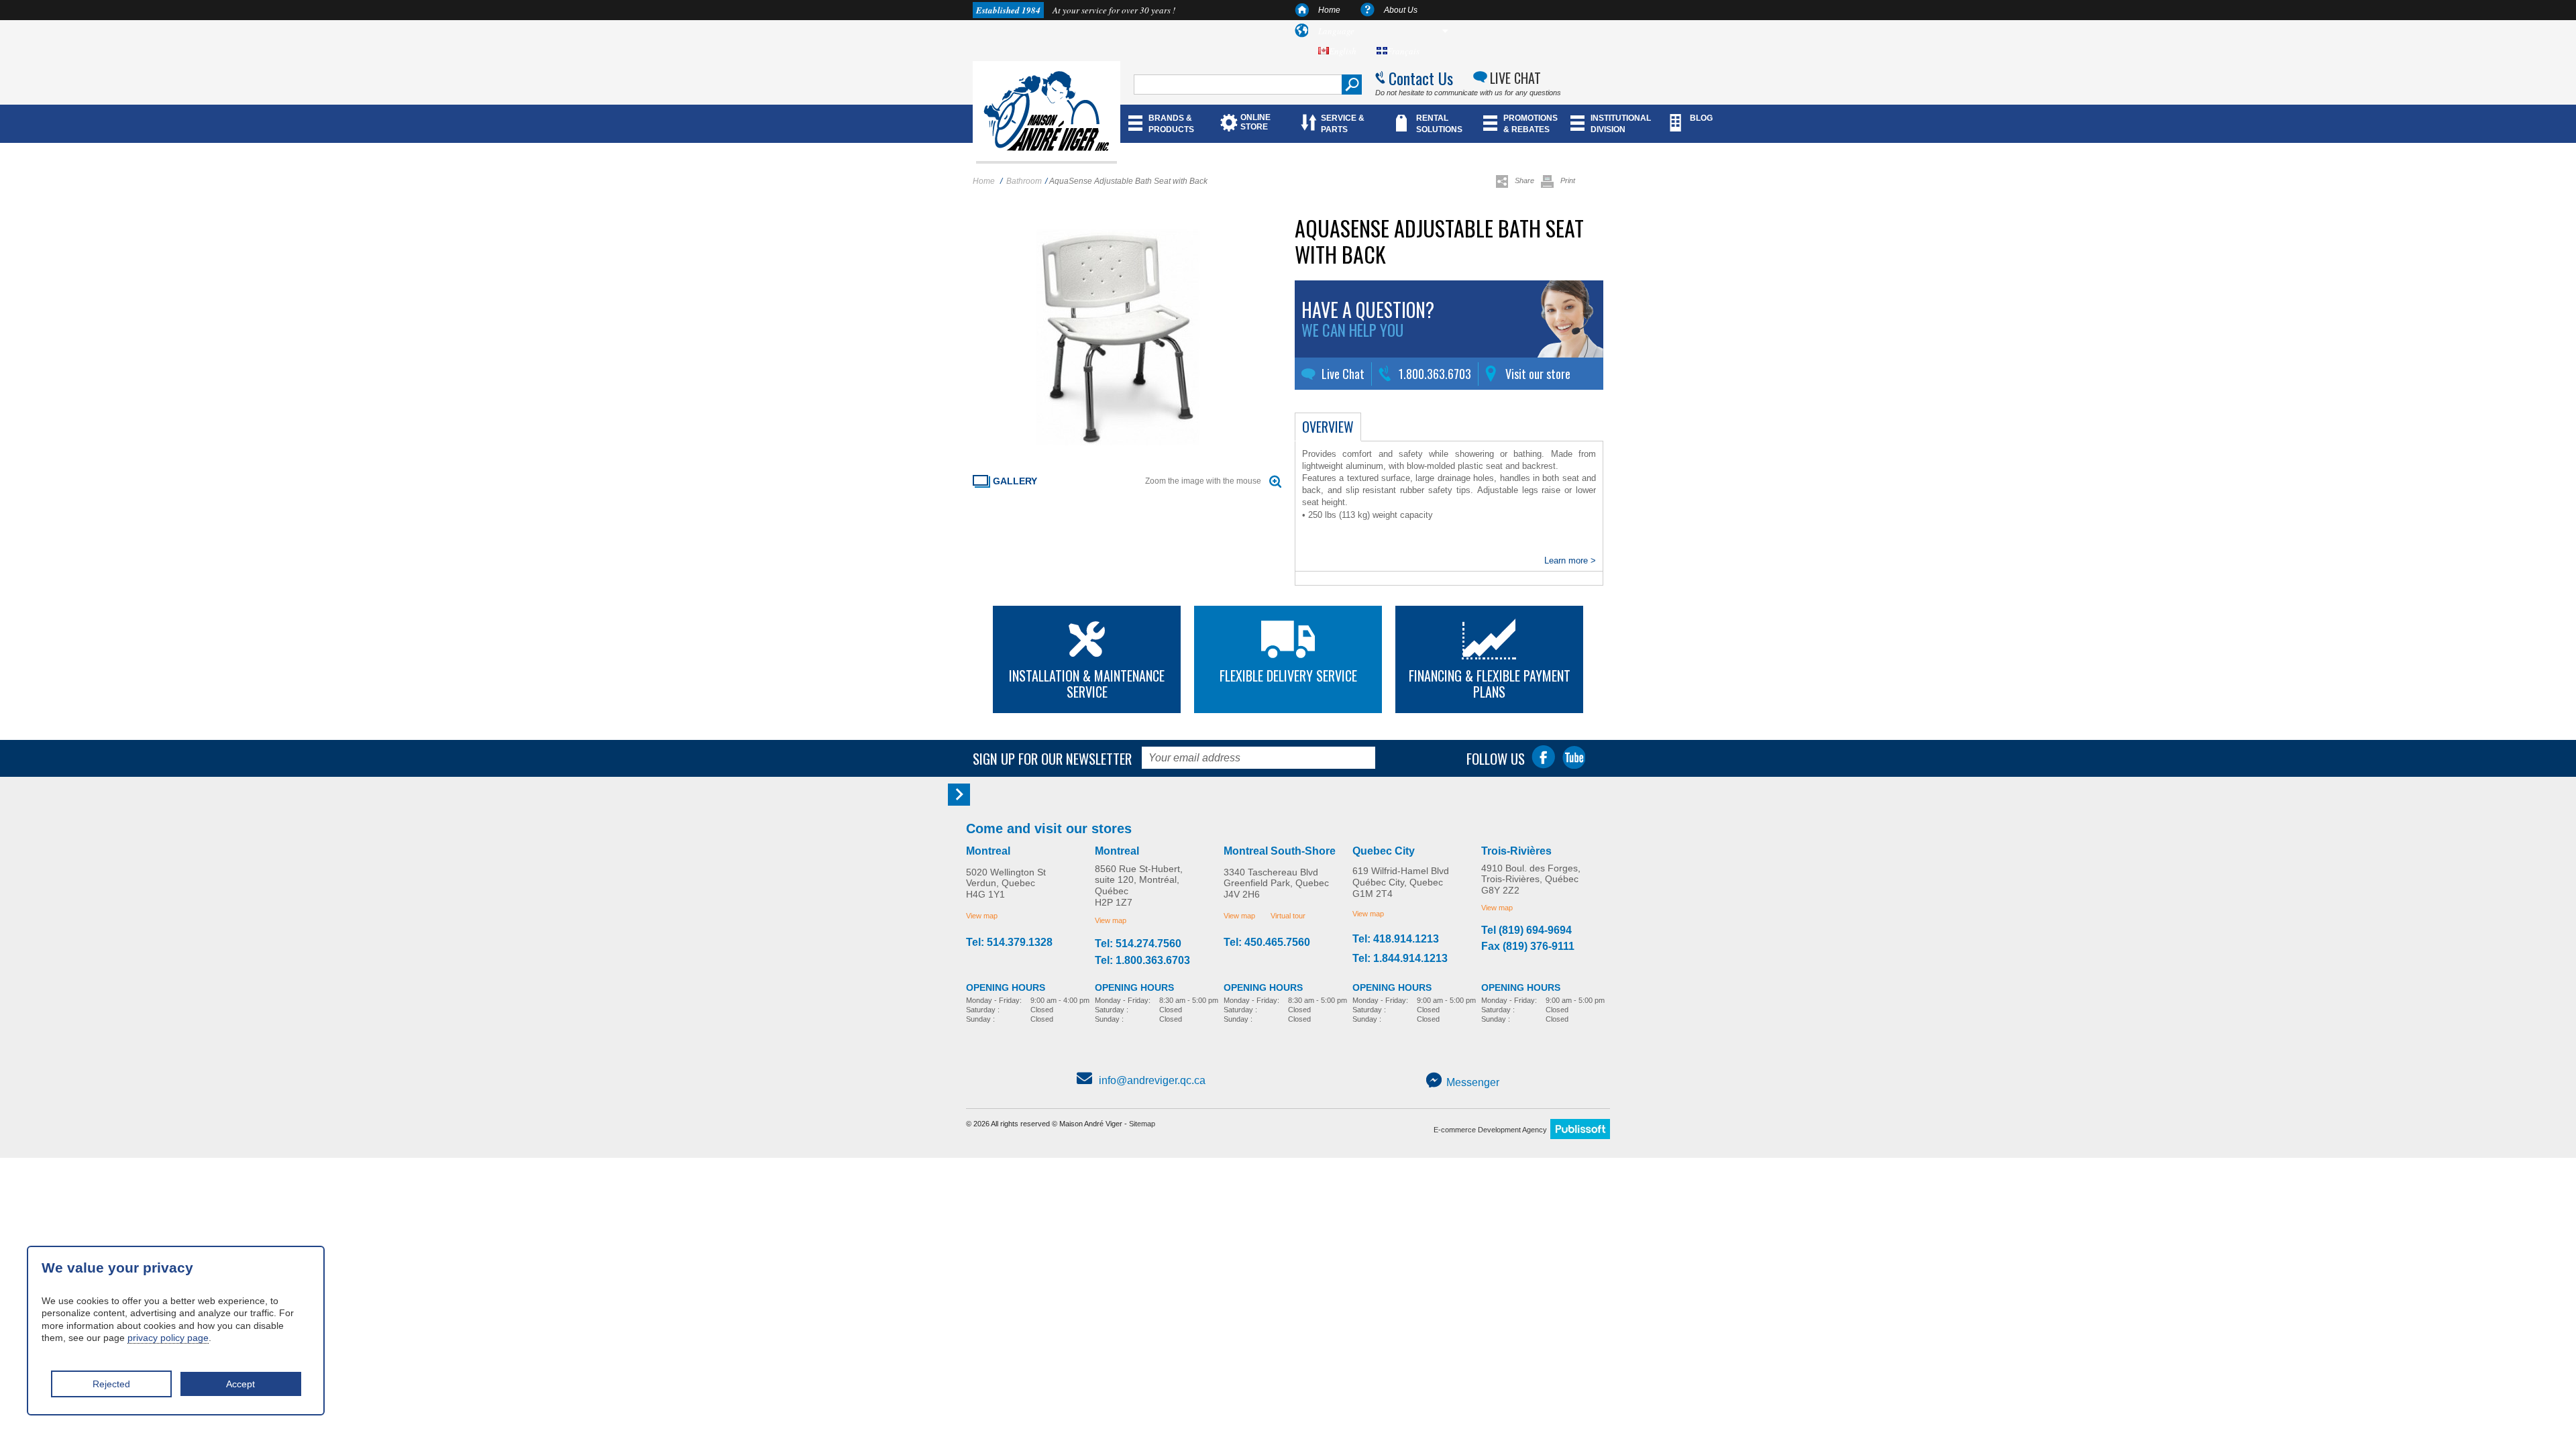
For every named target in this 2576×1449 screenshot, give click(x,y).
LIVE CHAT (1515, 78)
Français (1403, 51)
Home (1329, 10)
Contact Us (1421, 78)
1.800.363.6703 (1435, 374)
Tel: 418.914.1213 (1396, 939)
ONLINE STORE (1255, 122)
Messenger (1473, 1082)
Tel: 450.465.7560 (1267, 943)
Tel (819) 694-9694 (1526, 930)
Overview (1328, 427)
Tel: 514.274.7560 (1138, 944)
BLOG (1701, 118)
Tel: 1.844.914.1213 (1400, 959)
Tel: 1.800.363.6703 (1142, 961)
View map (982, 916)
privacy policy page (168, 1338)
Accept (240, 1384)
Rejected (111, 1384)
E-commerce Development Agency (1490, 1130)
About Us (1401, 10)
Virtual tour (1288, 916)
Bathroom (1024, 181)
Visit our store (1538, 374)
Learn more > (1570, 560)
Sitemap (1142, 1124)
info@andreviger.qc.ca (1152, 1080)
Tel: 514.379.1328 (1009, 943)
